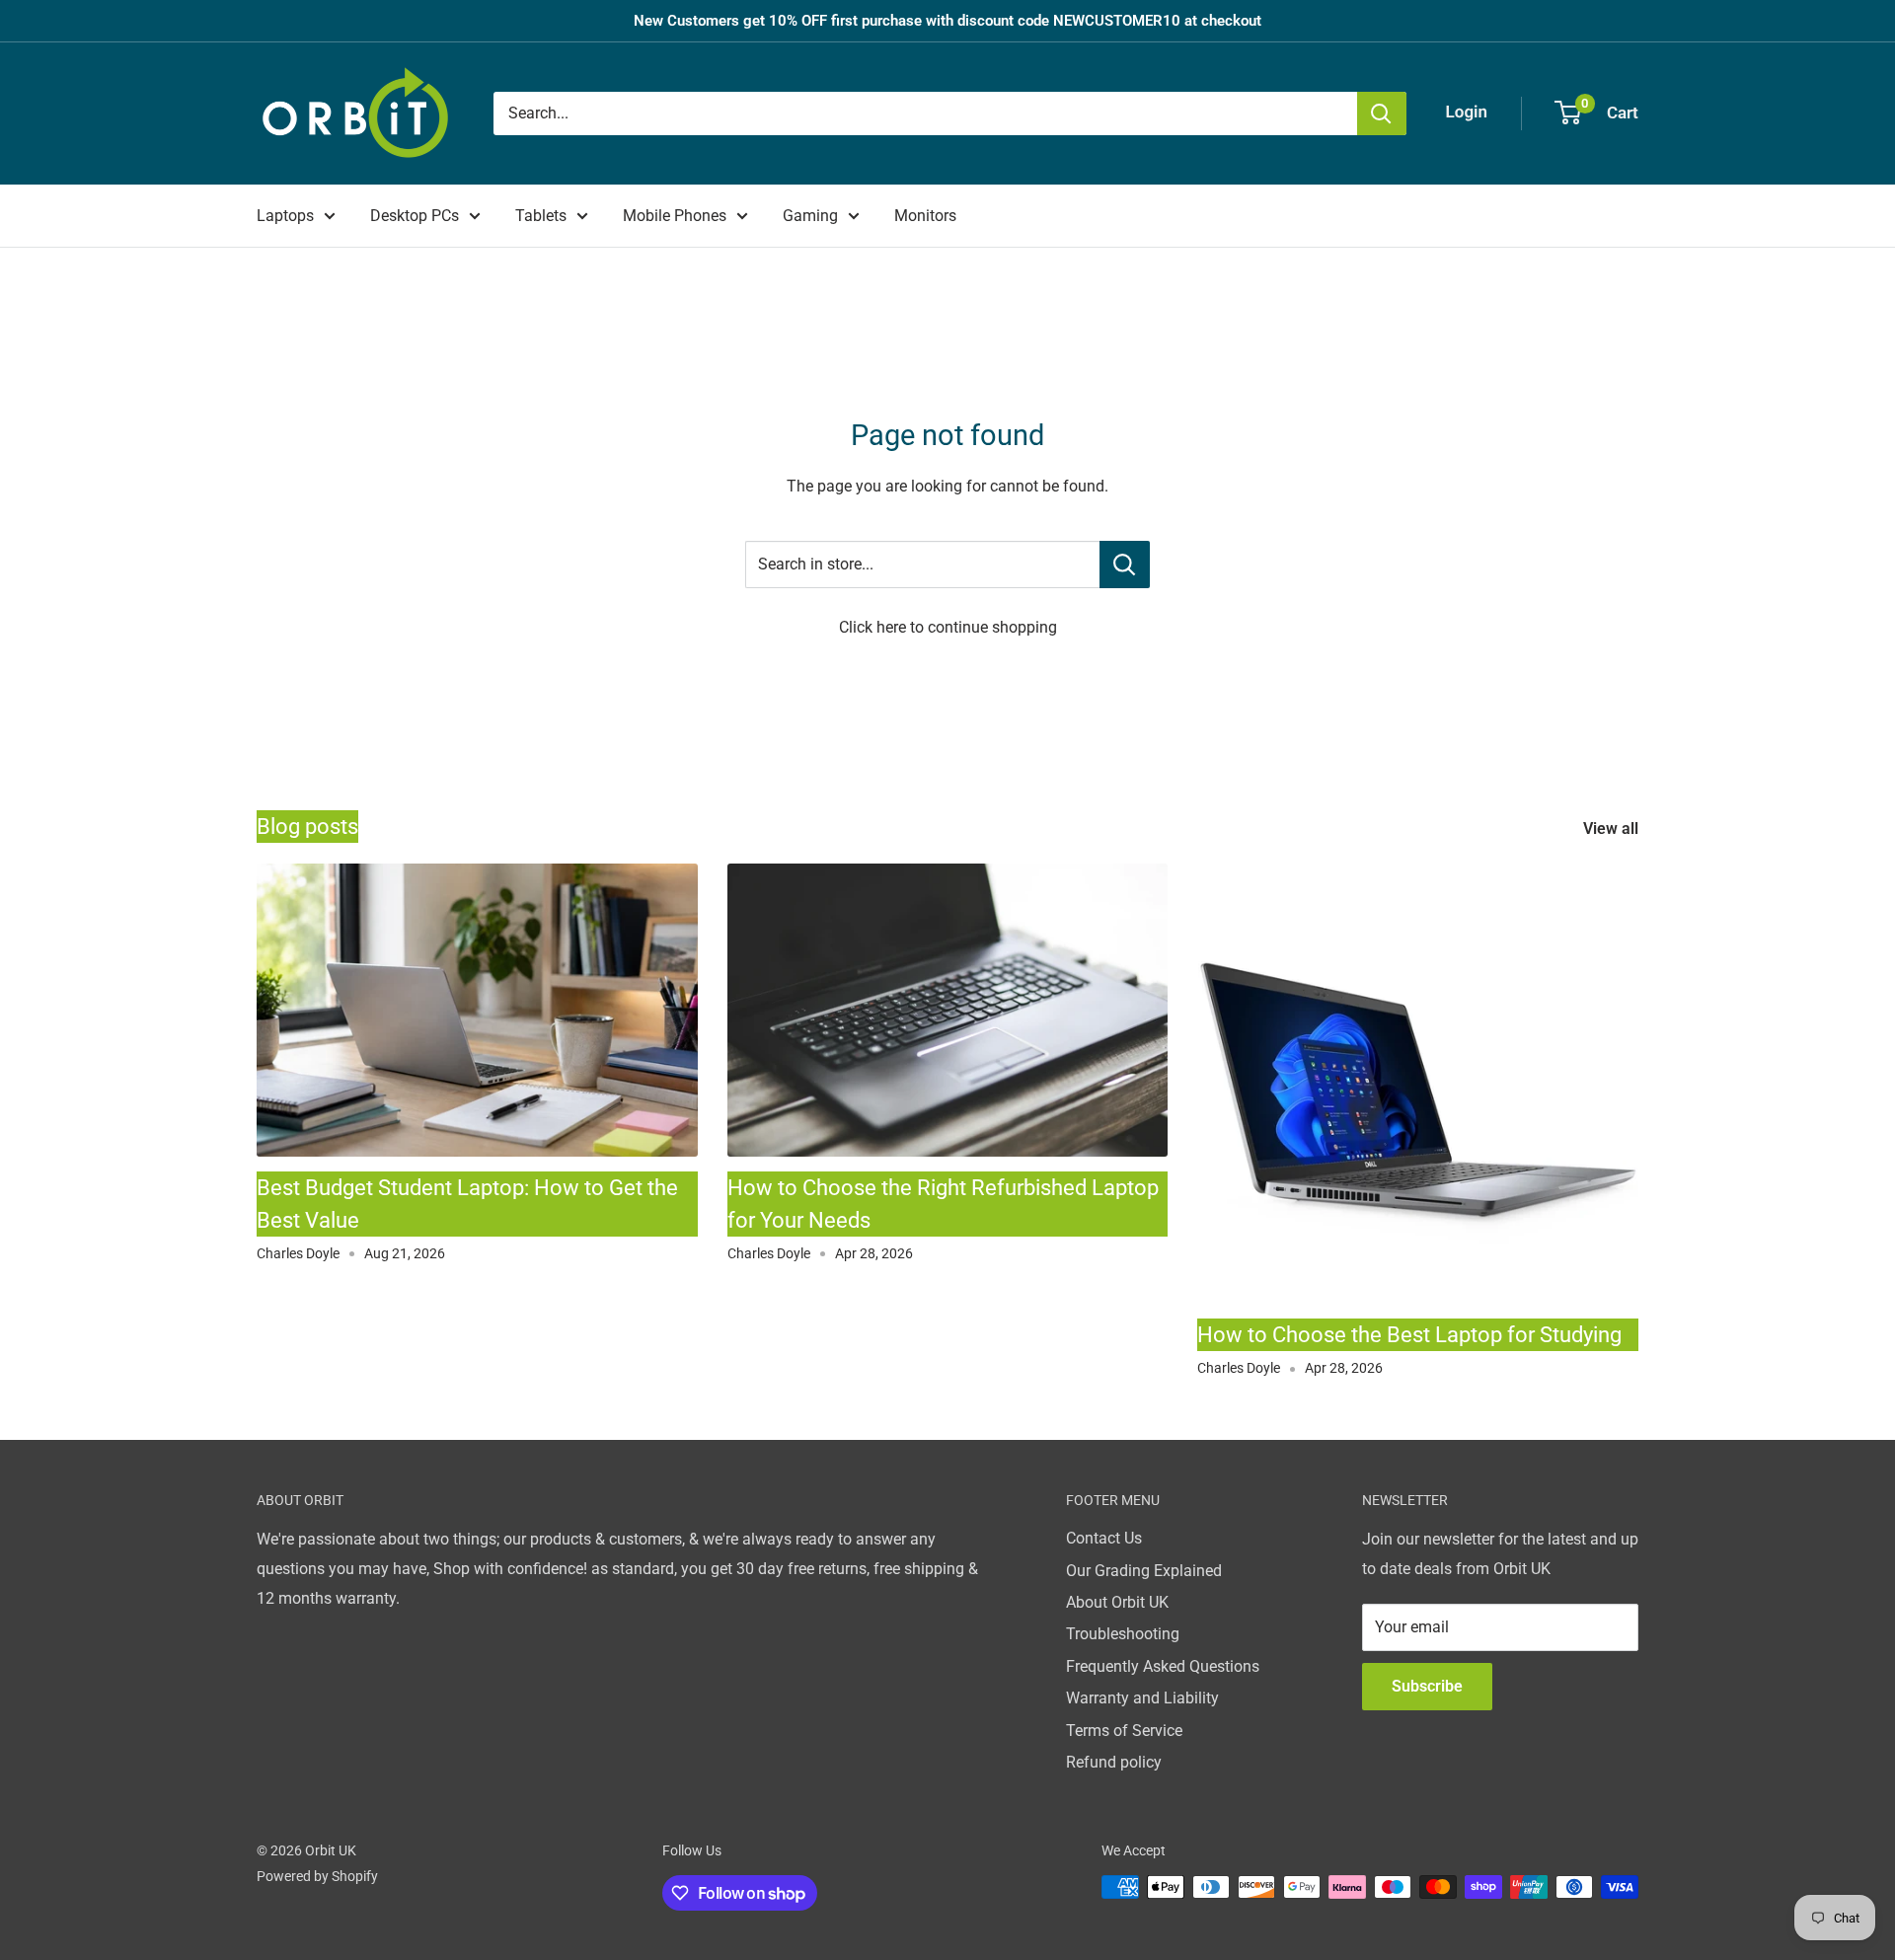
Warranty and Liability (1142, 1698)
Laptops (285, 216)
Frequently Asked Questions (1163, 1666)
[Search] (1382, 113)
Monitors (925, 216)
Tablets (541, 216)
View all (1613, 829)
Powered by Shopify (317, 1876)
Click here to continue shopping (948, 627)
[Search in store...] (1125, 565)
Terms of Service (1124, 1731)
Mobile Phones (675, 216)
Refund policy (1114, 1762)
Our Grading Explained (1144, 1571)
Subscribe (1427, 1686)
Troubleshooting (1123, 1634)
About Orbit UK (1117, 1602)
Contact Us (1104, 1538)
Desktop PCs (415, 216)
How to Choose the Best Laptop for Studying (1409, 1335)
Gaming (810, 216)
